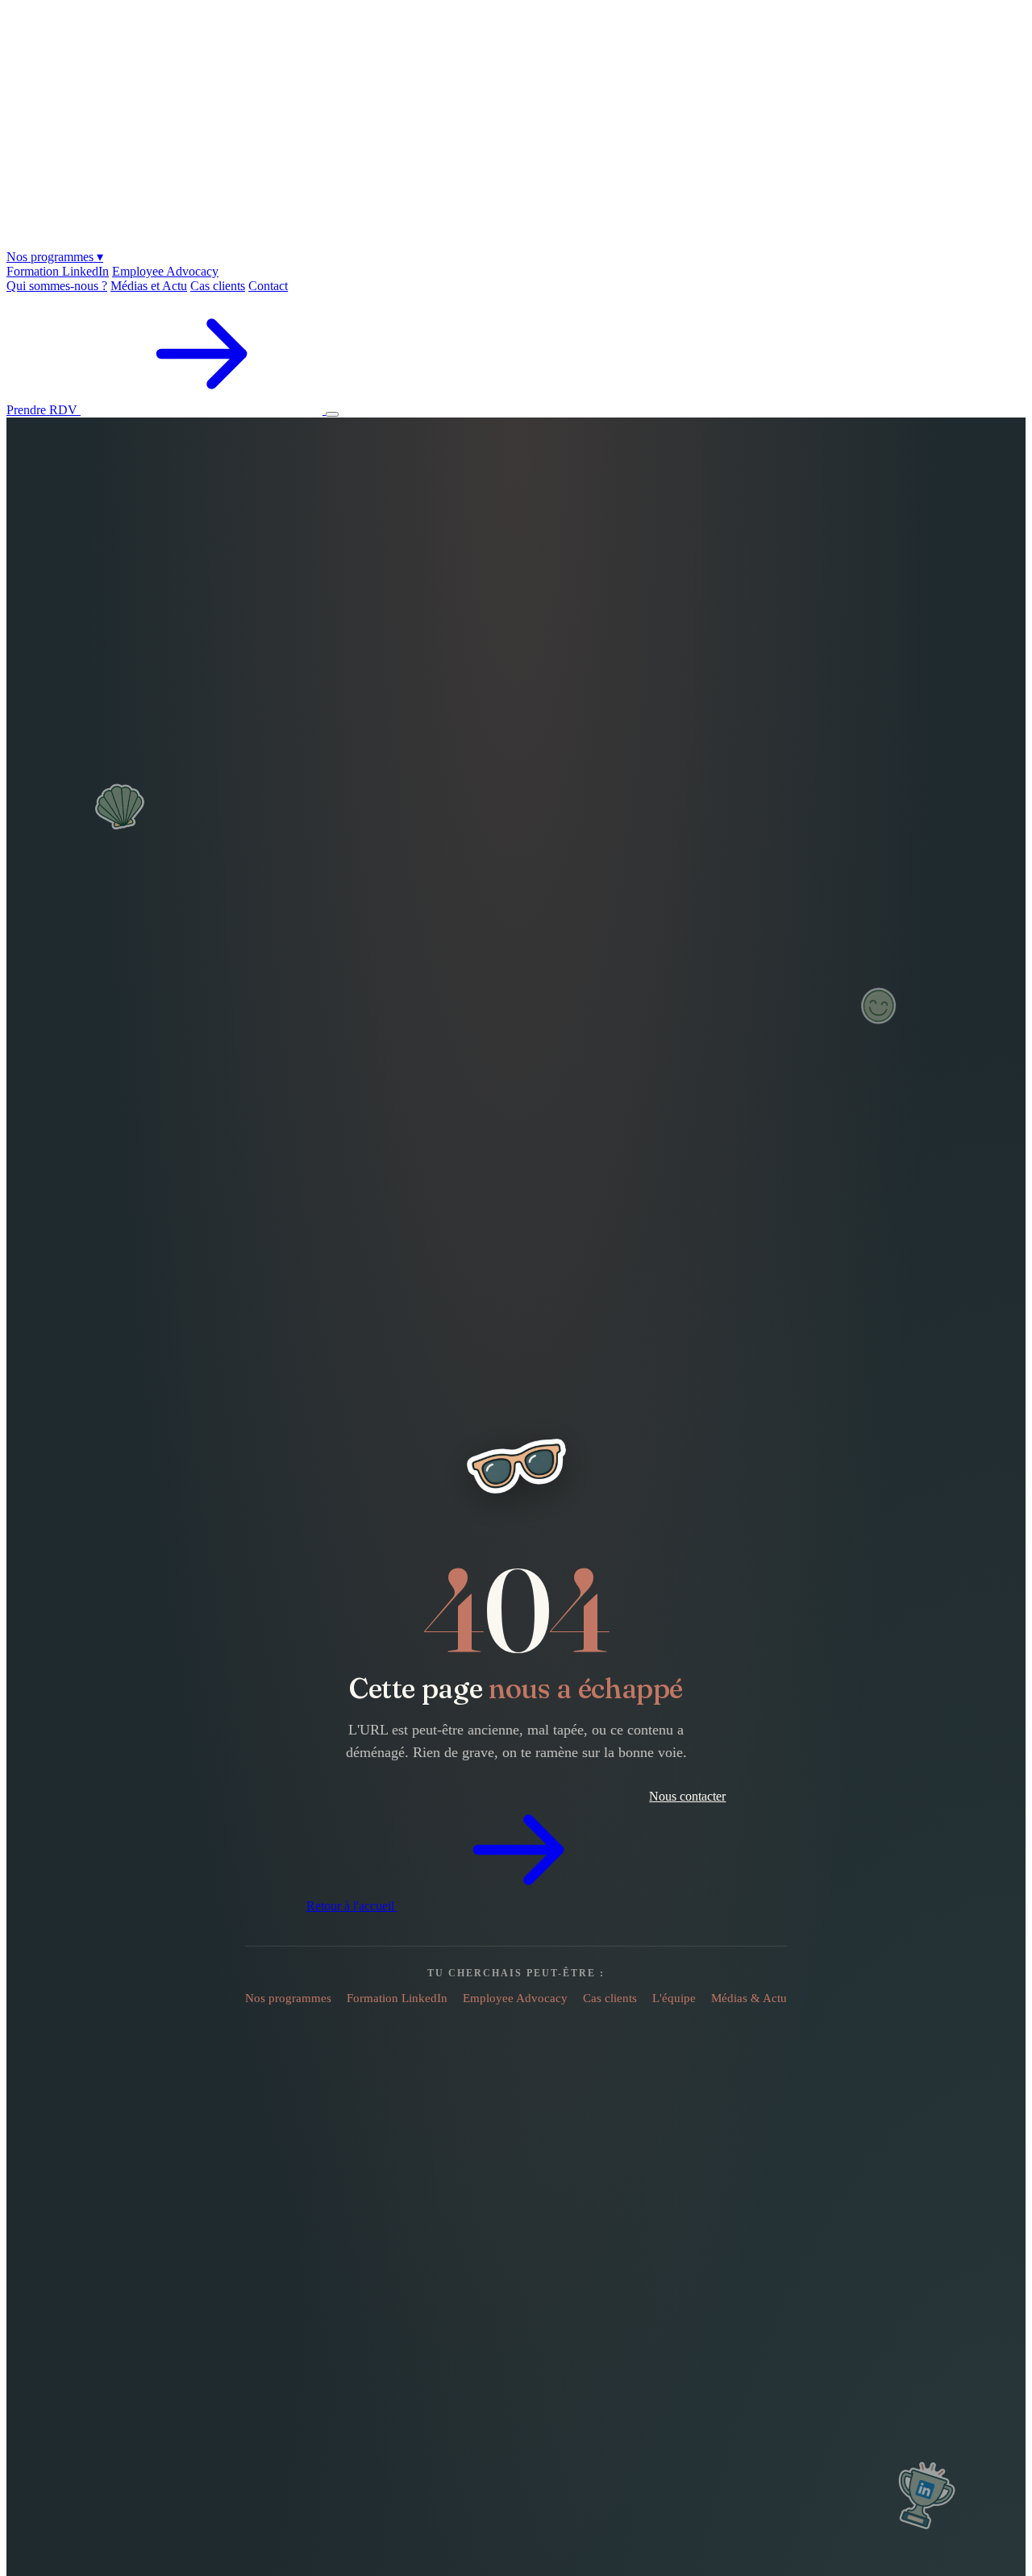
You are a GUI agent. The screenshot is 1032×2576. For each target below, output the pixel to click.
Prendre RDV (44, 410)
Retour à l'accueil (352, 1906)
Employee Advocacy (515, 1998)
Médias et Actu (149, 286)
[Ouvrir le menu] (332, 414)
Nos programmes (55, 257)
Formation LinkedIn (397, 1998)
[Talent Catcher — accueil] (516, 241)
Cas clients (218, 286)
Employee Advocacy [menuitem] (165, 271)
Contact (268, 286)
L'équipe (674, 1998)
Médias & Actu (749, 1998)
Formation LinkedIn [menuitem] (58, 271)
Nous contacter (687, 1796)
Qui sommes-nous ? (57, 286)
